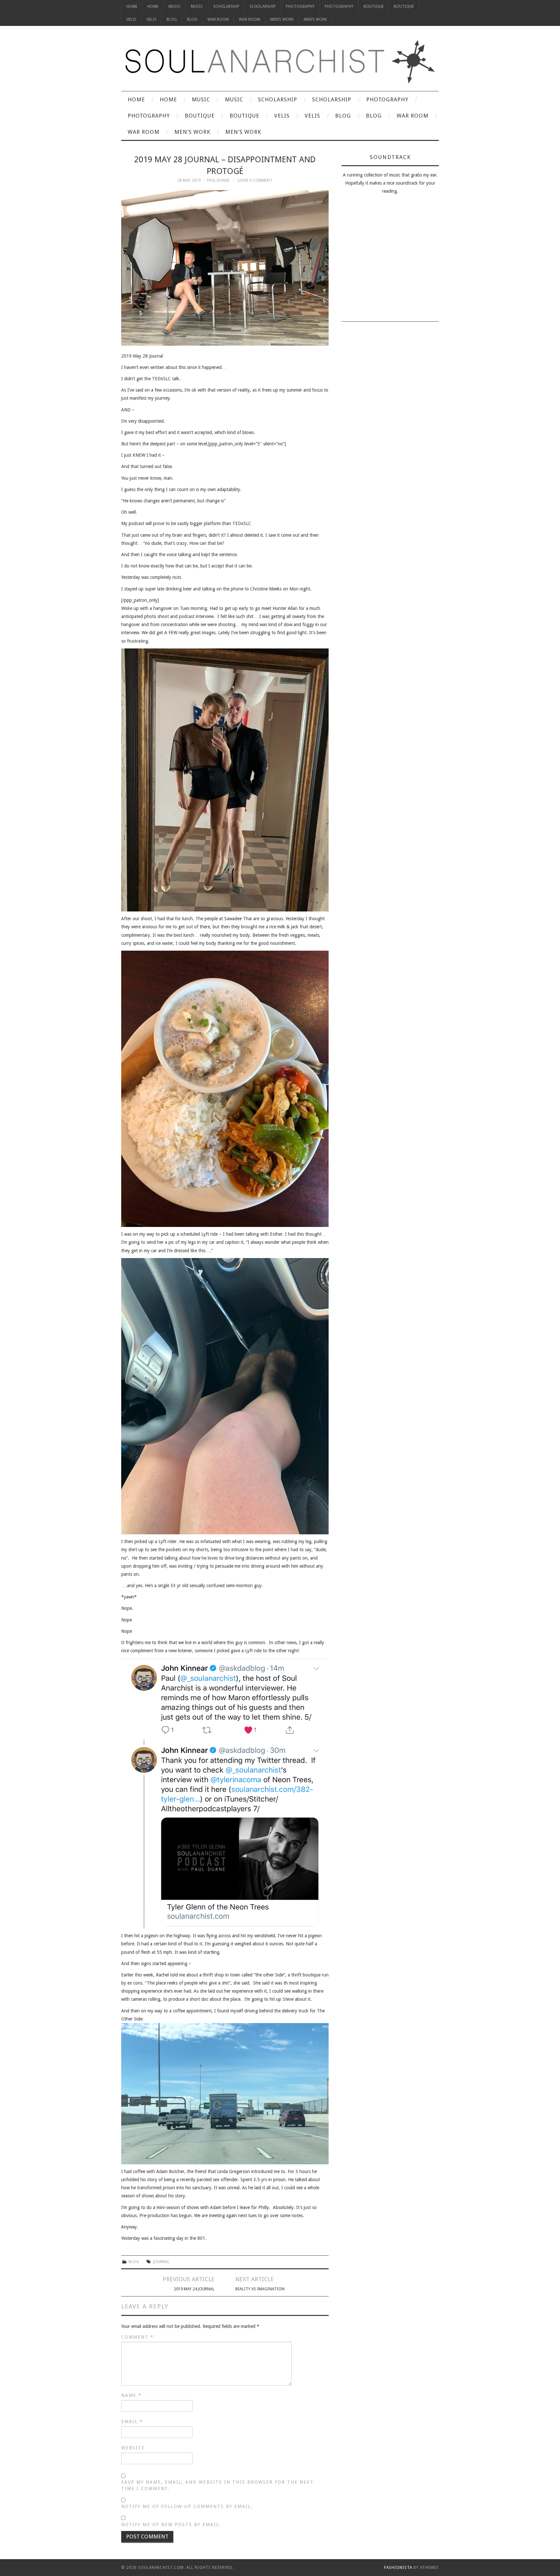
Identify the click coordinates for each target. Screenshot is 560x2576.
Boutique (374, 6)
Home (132, 6)
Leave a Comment (255, 180)
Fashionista (398, 2568)
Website (133, 2448)
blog (134, 2262)
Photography (300, 6)
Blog (172, 19)
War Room (218, 19)
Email (132, 2421)
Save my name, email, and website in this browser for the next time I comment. (217, 2485)
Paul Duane (218, 180)
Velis (131, 19)
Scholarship (226, 6)
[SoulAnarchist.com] (280, 62)
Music (175, 6)
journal (161, 2262)
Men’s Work (282, 19)
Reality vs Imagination (260, 2289)
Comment (137, 2337)
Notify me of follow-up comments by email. (187, 2506)
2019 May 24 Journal (194, 2289)
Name (131, 2395)
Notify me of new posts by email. (171, 2524)
